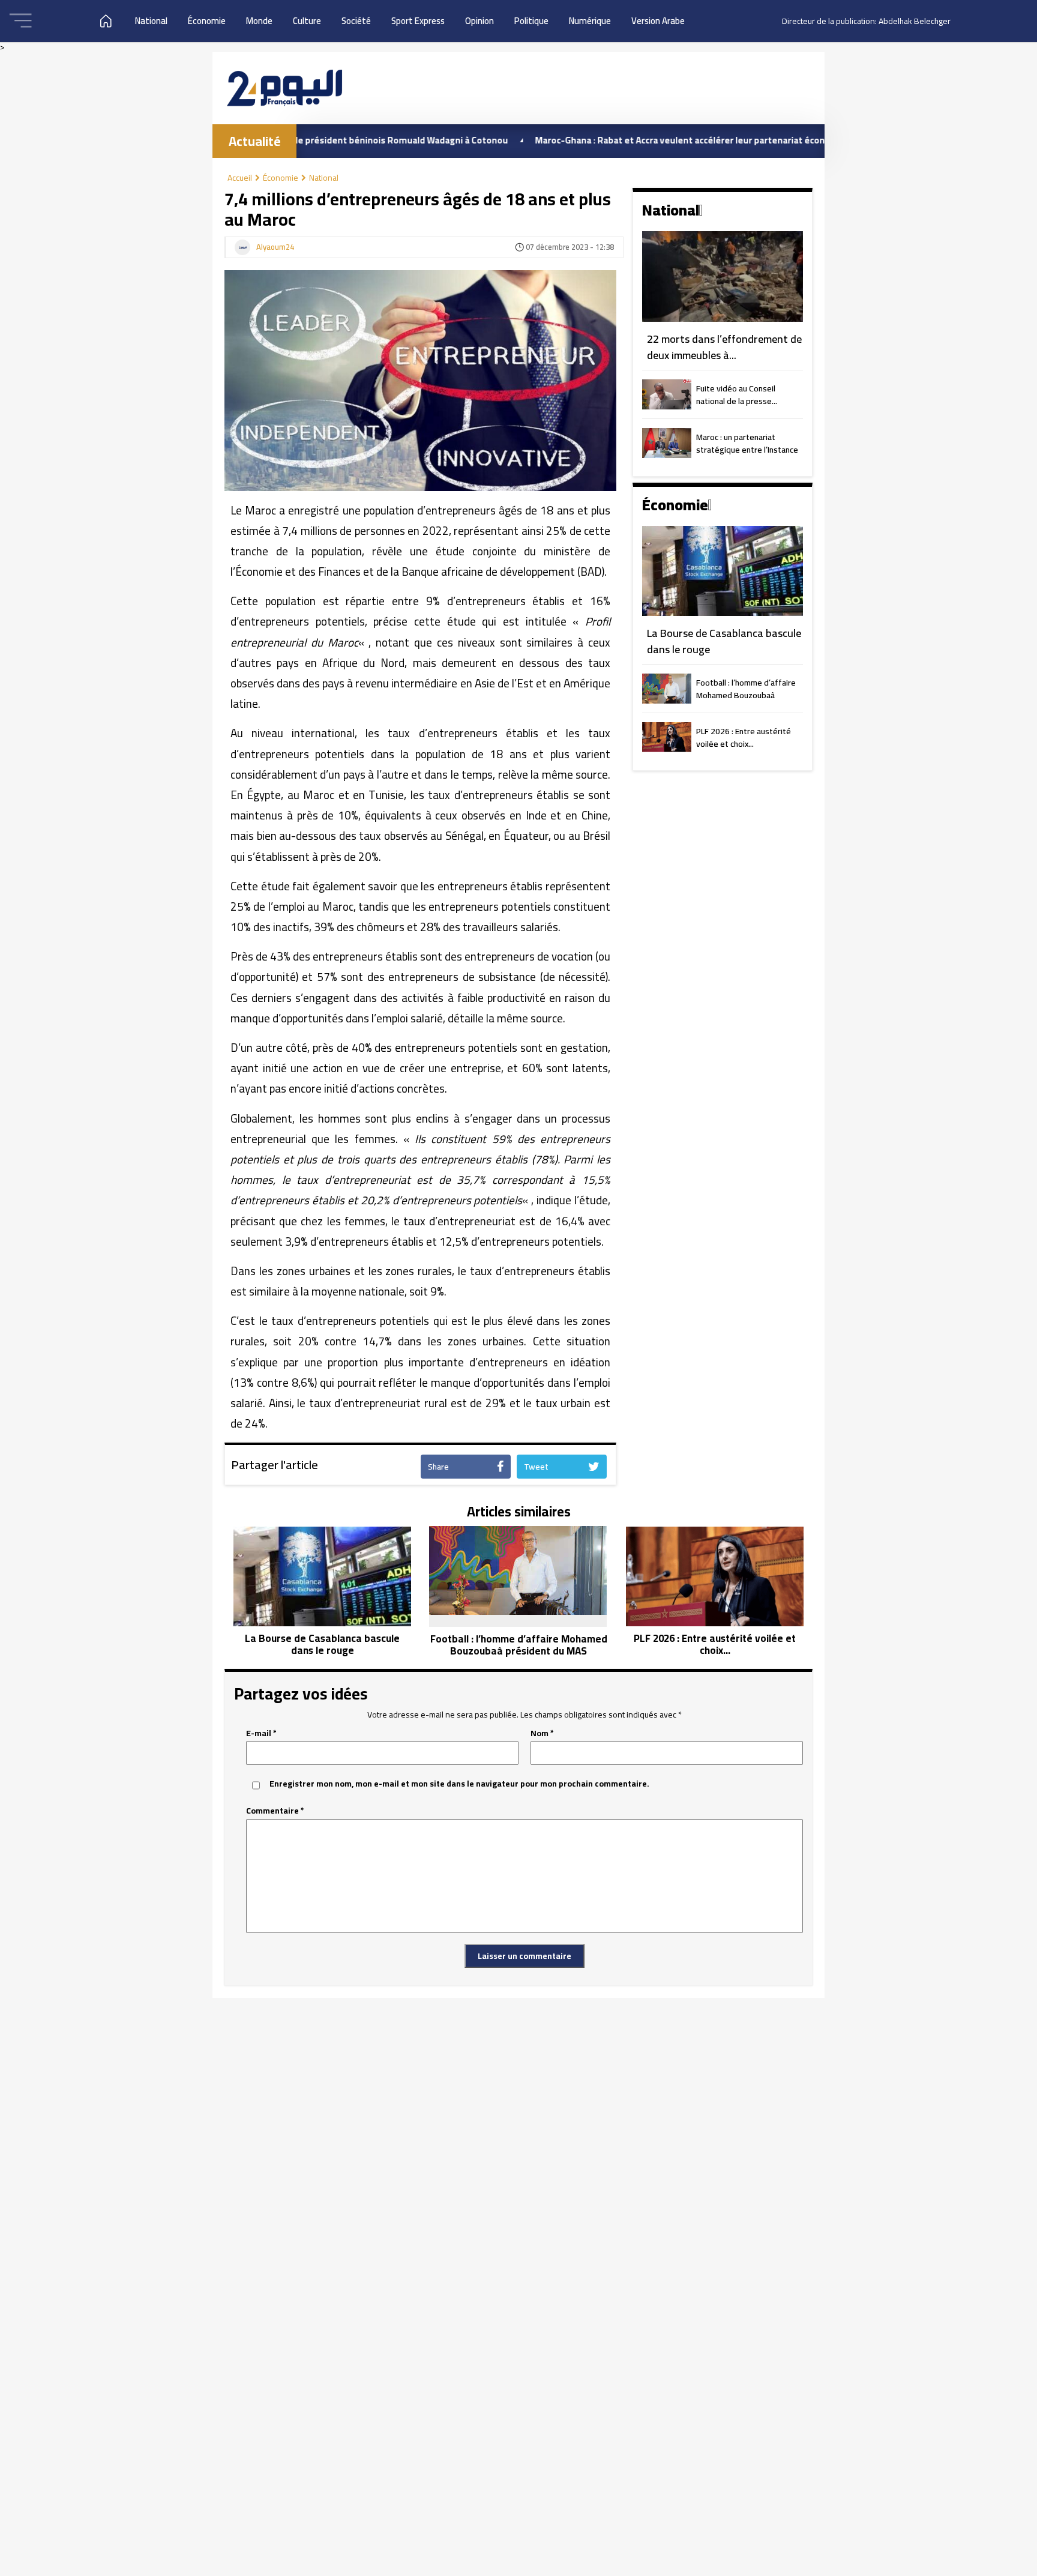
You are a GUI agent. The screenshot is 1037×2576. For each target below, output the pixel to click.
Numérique (590, 21)
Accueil (240, 178)
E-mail (261, 1733)
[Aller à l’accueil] (284, 88)
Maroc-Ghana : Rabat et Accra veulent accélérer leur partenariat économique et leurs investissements (675, 140)
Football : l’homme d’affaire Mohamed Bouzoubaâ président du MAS (746, 690)
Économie (207, 21)
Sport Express (418, 21)
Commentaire (275, 1811)
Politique (531, 21)
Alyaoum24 (275, 247)
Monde (259, 21)
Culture (307, 21)
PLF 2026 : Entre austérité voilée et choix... (744, 738)
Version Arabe (658, 21)
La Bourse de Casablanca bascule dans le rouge (724, 641)
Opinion (479, 21)
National (151, 21)
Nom (542, 1733)
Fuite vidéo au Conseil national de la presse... (737, 396)
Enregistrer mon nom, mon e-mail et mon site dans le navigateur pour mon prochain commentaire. (459, 1784)
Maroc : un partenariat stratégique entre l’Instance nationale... (747, 444)
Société (356, 21)
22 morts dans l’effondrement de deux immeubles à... (724, 347)
